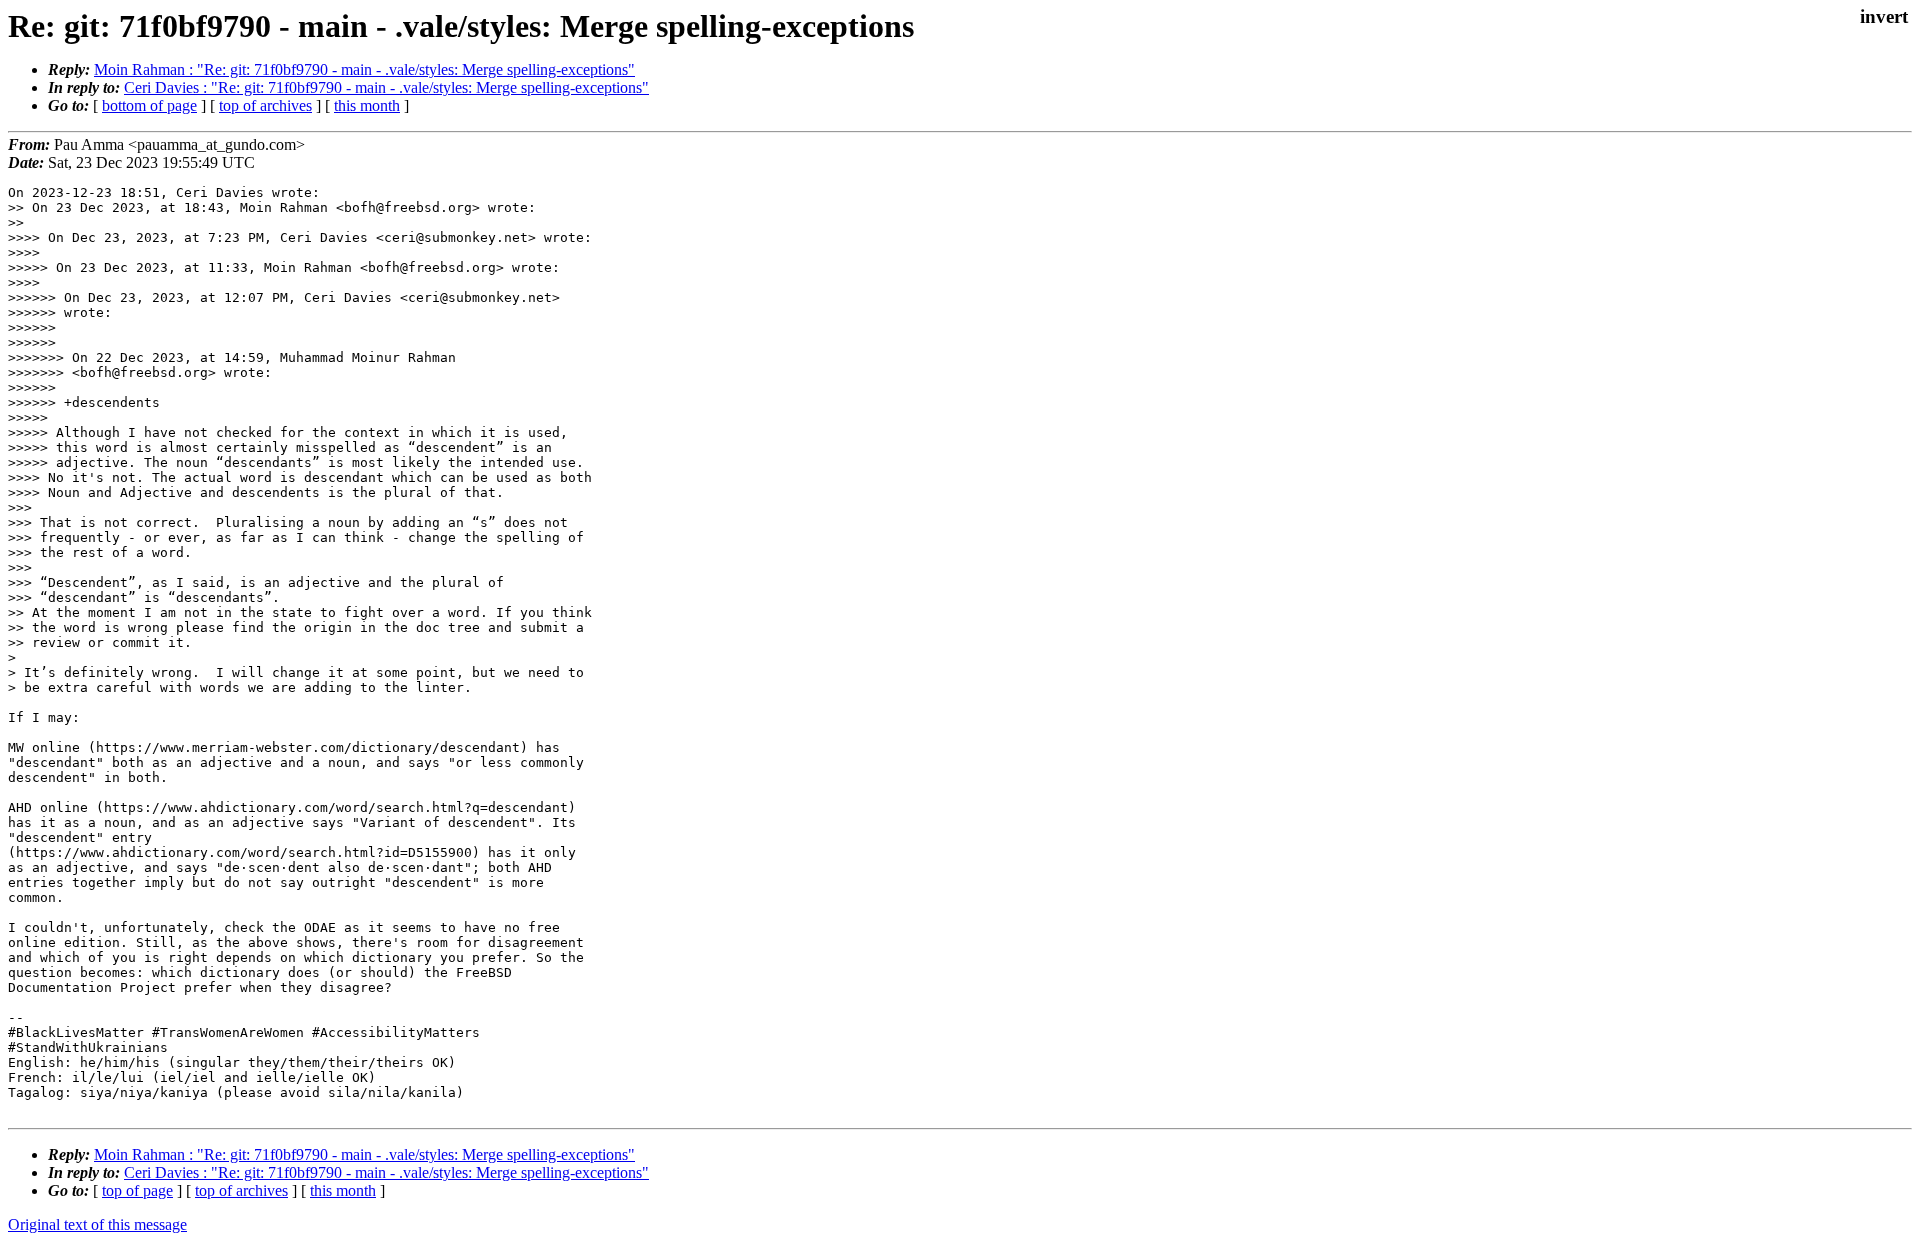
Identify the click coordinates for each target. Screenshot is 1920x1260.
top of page (137, 1190)
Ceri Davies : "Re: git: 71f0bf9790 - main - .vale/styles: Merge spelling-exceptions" (386, 87)
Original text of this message (97, 1224)
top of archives (265, 105)
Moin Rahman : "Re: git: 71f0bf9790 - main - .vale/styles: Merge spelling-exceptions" (364, 69)
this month (367, 105)
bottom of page (149, 105)
